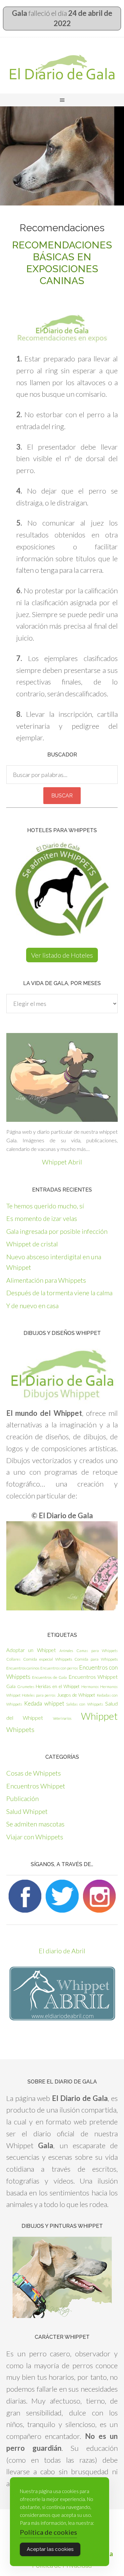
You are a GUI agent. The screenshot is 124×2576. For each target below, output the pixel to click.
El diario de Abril (62, 1951)
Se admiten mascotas (35, 1824)
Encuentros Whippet (93, 1677)
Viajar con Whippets (35, 1837)
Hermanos (90, 1687)
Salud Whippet (27, 1811)
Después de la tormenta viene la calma (59, 1293)
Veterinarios (62, 1718)
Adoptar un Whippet (31, 1650)
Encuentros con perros (59, 1668)
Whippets (20, 1729)
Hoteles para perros (39, 1695)
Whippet (99, 1716)
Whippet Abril (62, 1162)
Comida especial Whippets (48, 1659)
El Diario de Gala (62, 67)
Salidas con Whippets (85, 1704)
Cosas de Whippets (34, 1773)
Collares (13, 1659)
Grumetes (26, 1687)
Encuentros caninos (23, 1668)
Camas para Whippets (97, 1651)
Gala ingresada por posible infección (57, 1231)
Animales (66, 1651)
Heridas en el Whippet (58, 1686)
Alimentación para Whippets (46, 1280)
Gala (11, 1686)
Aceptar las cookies (50, 2549)
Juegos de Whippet (76, 1695)
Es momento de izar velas (42, 1218)
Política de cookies (48, 2532)
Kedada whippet (44, 1703)
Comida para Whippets (96, 1659)
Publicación (22, 1798)
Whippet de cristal (32, 1244)
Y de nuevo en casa (32, 1306)
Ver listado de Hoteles (62, 955)
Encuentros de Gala (49, 1677)
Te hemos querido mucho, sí (45, 1206)
